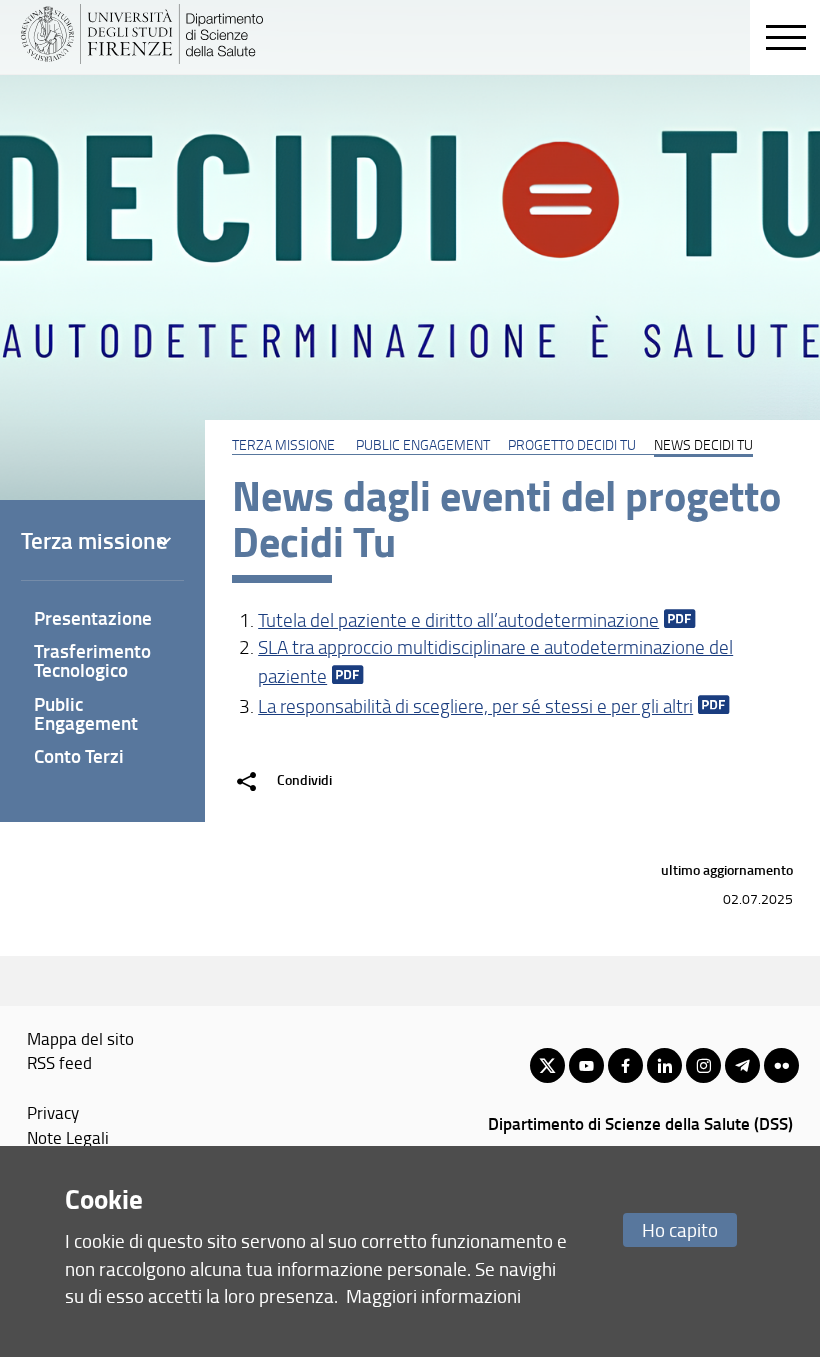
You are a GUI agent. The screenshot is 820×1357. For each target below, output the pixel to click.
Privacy (53, 1112)
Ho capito (680, 1229)
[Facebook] (625, 1065)
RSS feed (59, 1062)
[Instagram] (703, 1065)
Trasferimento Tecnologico (92, 660)
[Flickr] (781, 1065)
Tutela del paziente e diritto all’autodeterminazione (458, 620)
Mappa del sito (80, 1038)
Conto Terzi (79, 755)
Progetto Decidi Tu (572, 444)
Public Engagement (423, 444)
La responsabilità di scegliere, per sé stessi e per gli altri (475, 706)
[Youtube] (586, 1065)
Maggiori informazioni (433, 1295)
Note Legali (68, 1137)
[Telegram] (742, 1065)
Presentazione (93, 617)
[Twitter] (547, 1065)
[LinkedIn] (664, 1065)
